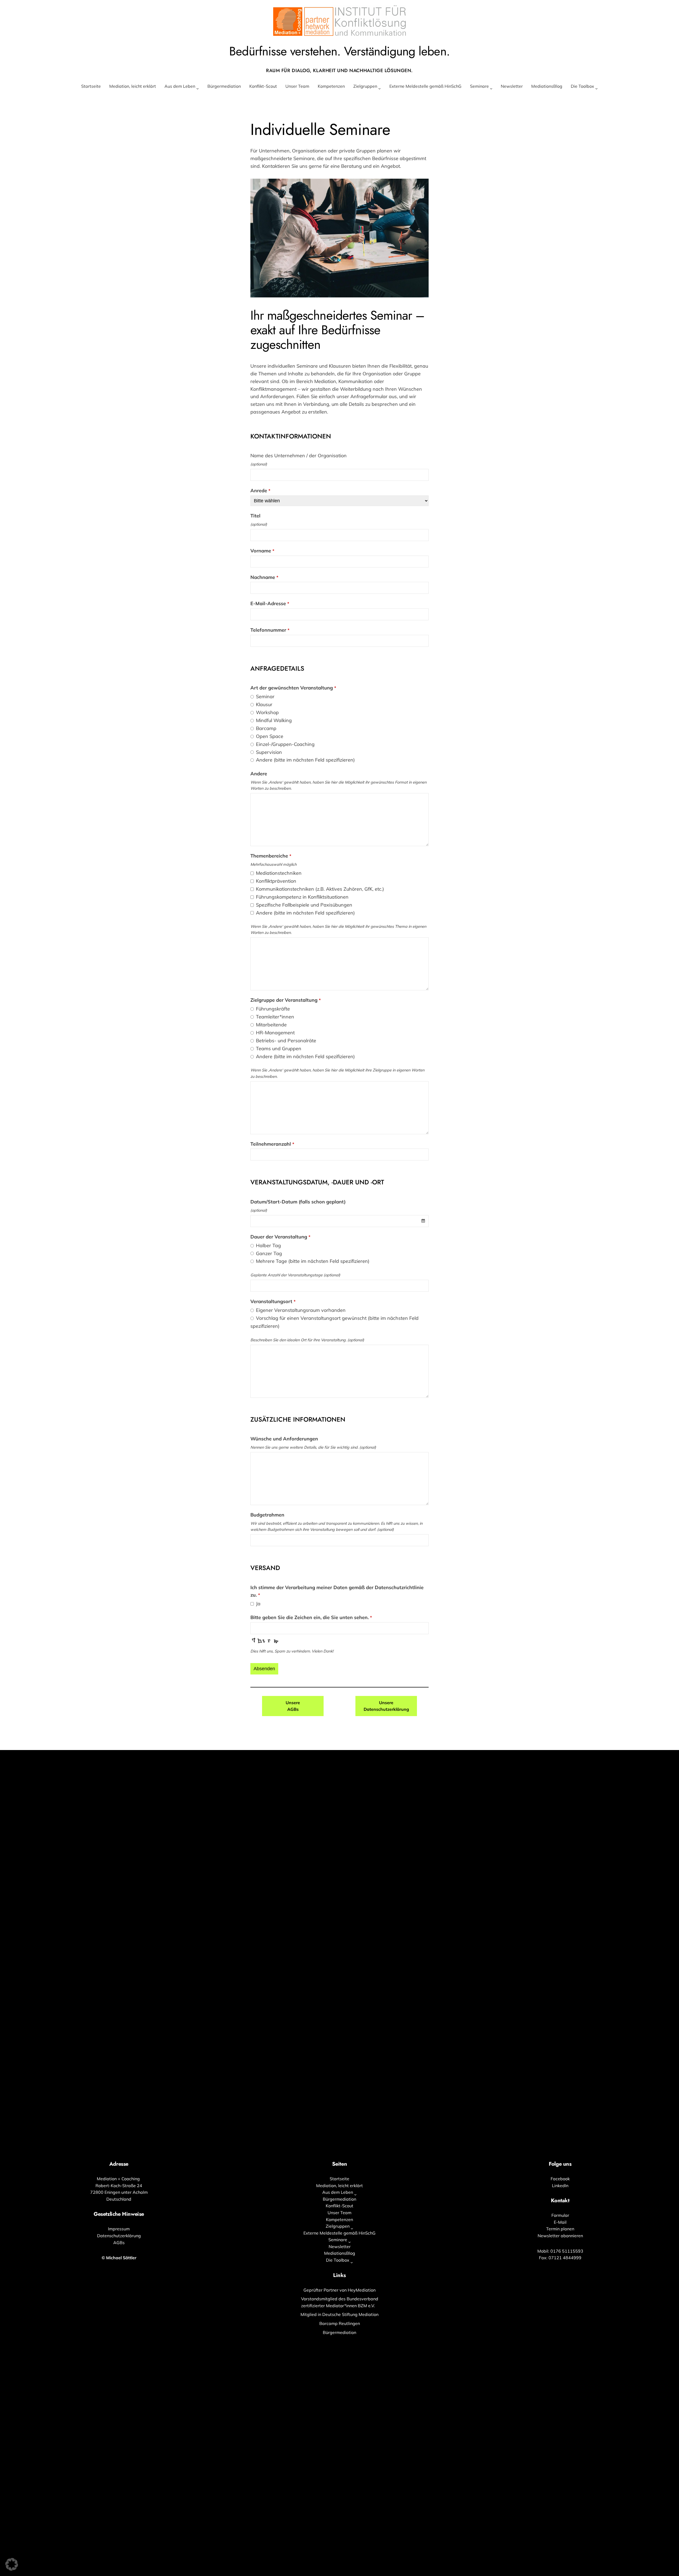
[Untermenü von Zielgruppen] (380, 89)
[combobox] (339, 1221)
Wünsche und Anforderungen (284, 1439)
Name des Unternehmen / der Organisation (299, 456)
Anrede (260, 491)
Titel (255, 516)
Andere (259, 774)
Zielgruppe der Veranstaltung (286, 1000)
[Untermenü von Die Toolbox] (597, 89)
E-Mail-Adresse (270, 603)
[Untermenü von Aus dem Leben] (198, 89)
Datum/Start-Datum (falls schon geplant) (298, 1202)
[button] (12, 2564)
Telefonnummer (270, 630)
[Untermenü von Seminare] (491, 89)
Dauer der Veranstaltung (280, 1237)
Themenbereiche (271, 856)
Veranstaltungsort (273, 1301)
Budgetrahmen (267, 1515)
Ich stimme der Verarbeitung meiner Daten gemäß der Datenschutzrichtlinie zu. (337, 1591)
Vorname (262, 551)
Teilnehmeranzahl (272, 1144)
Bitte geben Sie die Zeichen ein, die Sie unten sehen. (311, 1617)
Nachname (264, 577)
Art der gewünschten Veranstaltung (293, 688)
